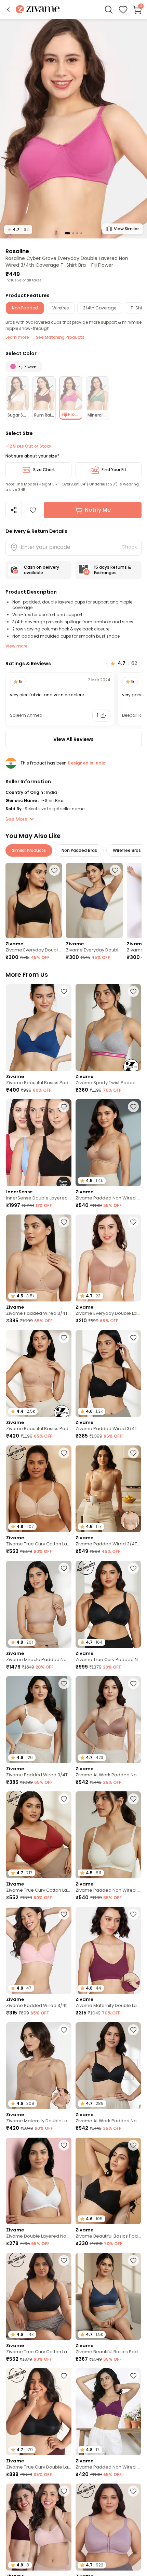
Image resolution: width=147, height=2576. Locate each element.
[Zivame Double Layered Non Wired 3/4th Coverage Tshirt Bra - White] (39, 2181)
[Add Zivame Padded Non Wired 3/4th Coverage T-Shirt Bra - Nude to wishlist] (133, 1107)
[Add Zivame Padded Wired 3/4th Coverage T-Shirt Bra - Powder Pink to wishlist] (64, 1914)
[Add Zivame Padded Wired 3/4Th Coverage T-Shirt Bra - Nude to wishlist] (64, 1222)
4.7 (18, 229)
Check (129, 547)
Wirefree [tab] (61, 308)
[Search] (109, 10)
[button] (8, 10)
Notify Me (98, 510)
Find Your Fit (114, 470)
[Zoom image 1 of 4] (73, 128)
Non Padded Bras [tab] (79, 850)
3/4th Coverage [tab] (100, 308)
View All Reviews (73, 739)
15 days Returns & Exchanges (112, 570)
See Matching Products (60, 337)
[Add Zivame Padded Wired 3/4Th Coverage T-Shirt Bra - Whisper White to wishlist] (64, 1684)
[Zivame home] (38, 10)
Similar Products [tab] (29, 850)
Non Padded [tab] (25, 308)
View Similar (126, 229)
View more (17, 646)
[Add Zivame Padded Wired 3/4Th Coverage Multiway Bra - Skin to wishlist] (133, 1453)
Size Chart (44, 470)
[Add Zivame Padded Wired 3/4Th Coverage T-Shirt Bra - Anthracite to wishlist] (133, 1338)
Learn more (17, 337)
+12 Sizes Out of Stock (28, 446)
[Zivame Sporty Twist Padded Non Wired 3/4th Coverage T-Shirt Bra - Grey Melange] (108, 1027)
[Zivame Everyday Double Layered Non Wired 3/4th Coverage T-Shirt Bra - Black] (34, 900)
